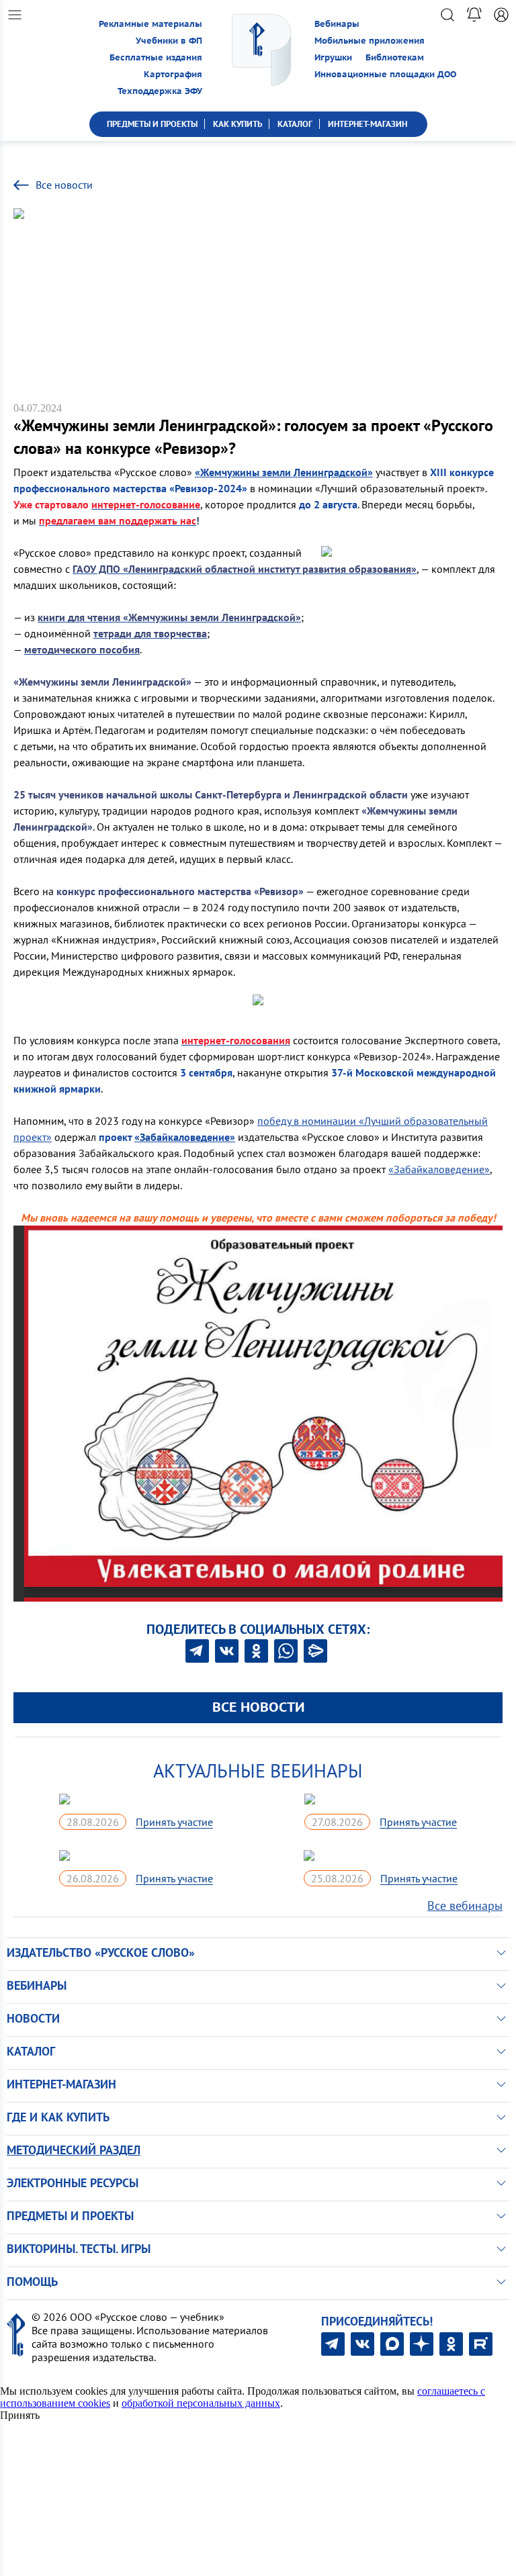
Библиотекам (395, 57)
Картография (173, 74)
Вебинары (337, 24)
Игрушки (333, 57)
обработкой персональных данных (201, 2403)
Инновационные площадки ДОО (385, 74)
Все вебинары (465, 1905)
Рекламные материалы (150, 24)
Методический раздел (74, 2150)
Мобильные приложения (370, 41)
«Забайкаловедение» (439, 1169)
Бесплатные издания (156, 57)
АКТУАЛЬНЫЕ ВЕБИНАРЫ (258, 1770)
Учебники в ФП (169, 41)
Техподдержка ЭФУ (160, 91)
